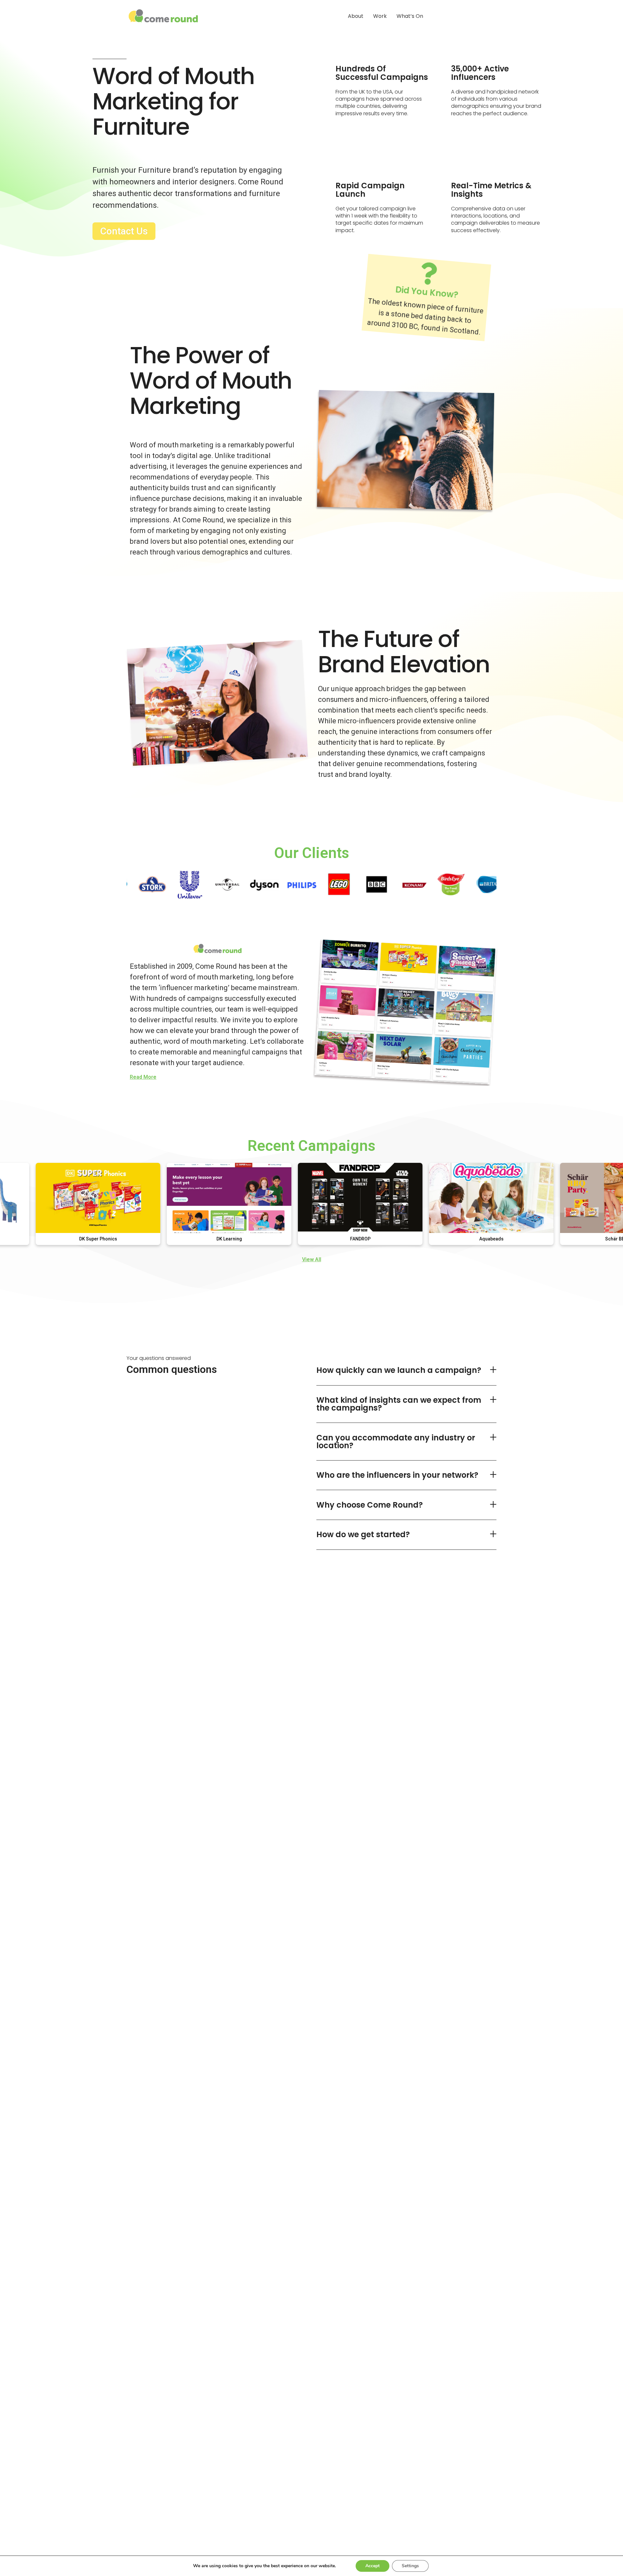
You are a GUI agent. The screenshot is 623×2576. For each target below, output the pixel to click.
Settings (410, 2566)
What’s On (410, 16)
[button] (406, 1371)
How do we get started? (363, 1534)
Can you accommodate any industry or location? (396, 1442)
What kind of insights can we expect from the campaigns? (399, 1404)
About (356, 16)
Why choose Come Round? (370, 1505)
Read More (143, 1077)
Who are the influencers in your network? (397, 1475)
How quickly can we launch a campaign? (399, 1370)
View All (312, 1259)
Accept (373, 2566)
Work (380, 16)
